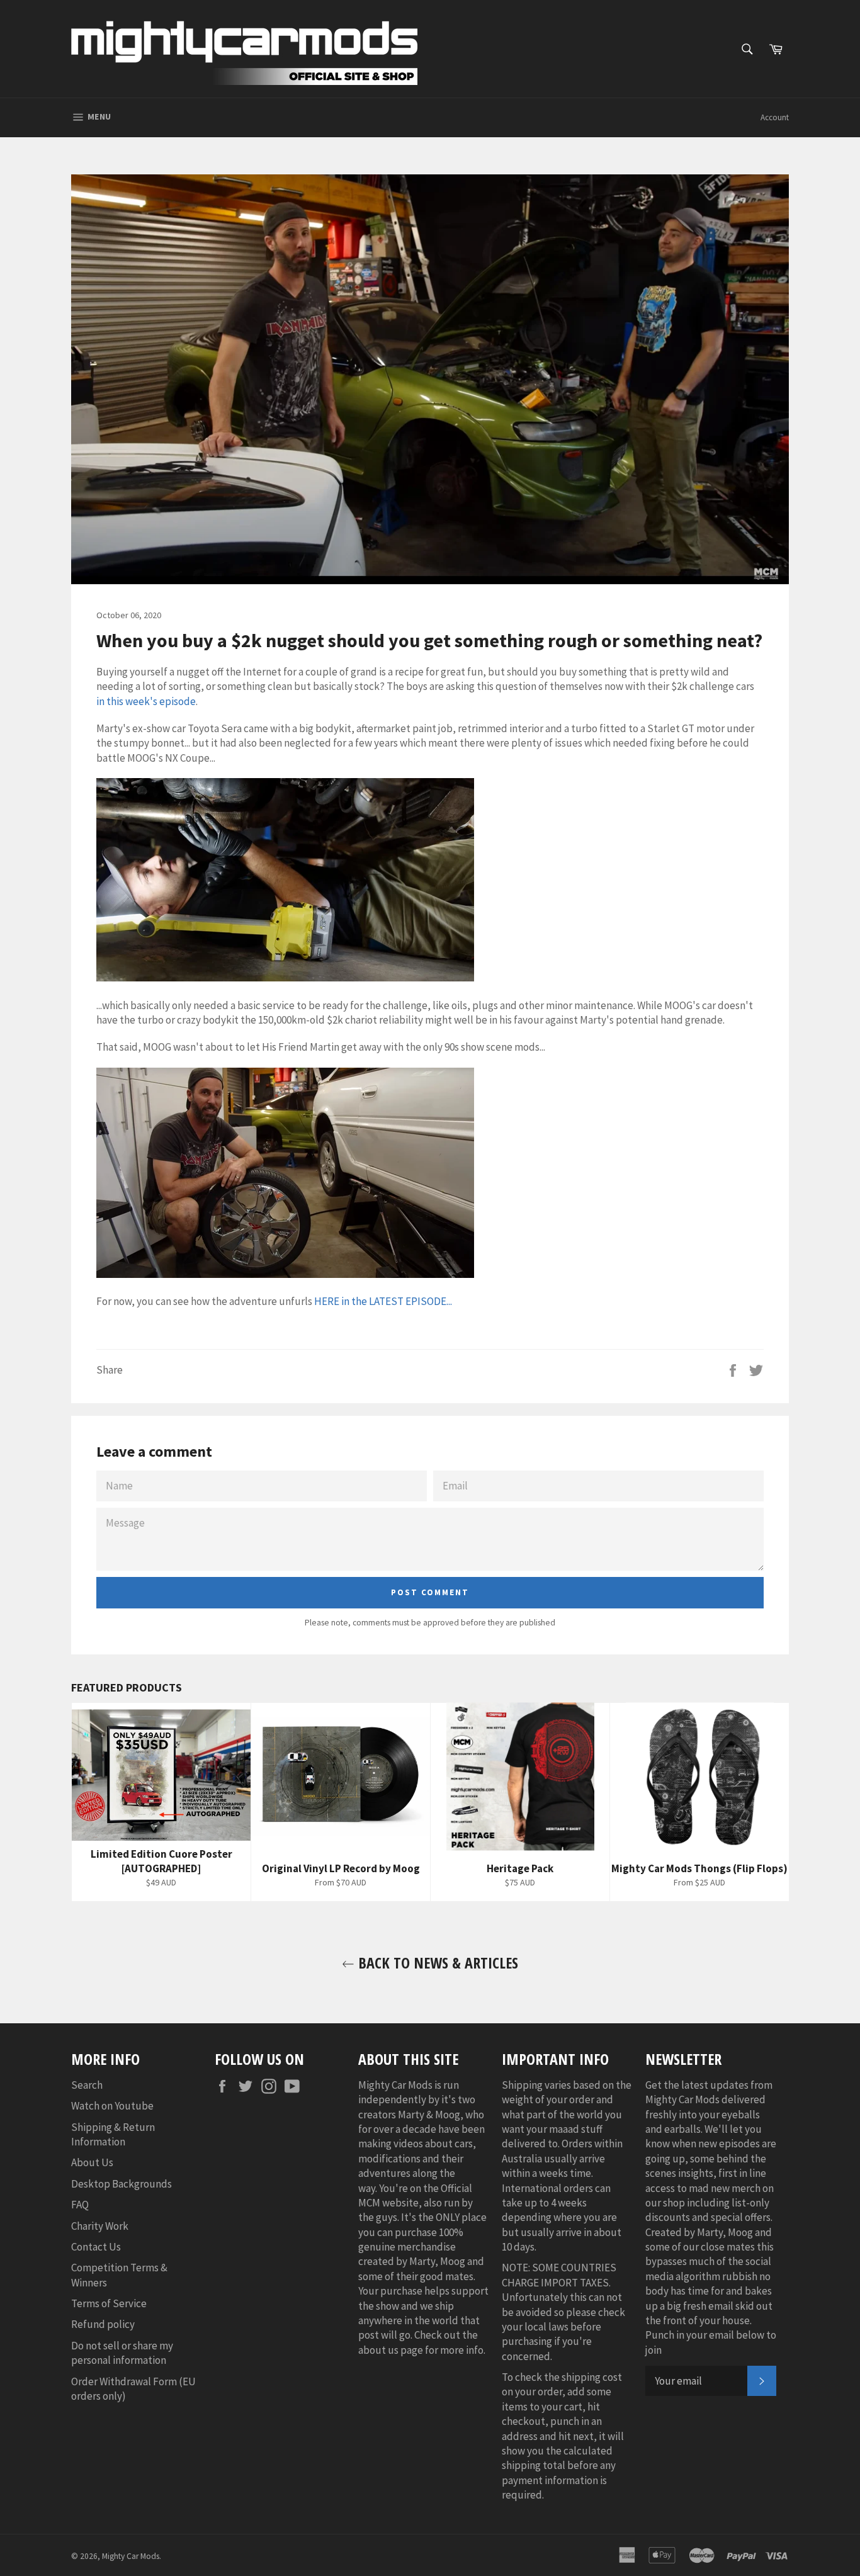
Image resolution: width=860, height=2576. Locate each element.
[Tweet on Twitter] (756, 1369)
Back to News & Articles (436, 1963)
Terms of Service (109, 2303)
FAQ (80, 2205)
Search (87, 2085)
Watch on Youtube (112, 2106)
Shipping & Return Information (113, 2134)
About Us (92, 2162)
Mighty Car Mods (131, 2556)
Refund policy (103, 2324)
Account (775, 117)
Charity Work (100, 2226)
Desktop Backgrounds (122, 2184)
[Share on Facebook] (734, 1369)
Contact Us (96, 2247)
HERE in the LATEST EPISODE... (383, 1301)
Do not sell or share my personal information (122, 2353)
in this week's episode (146, 701)
